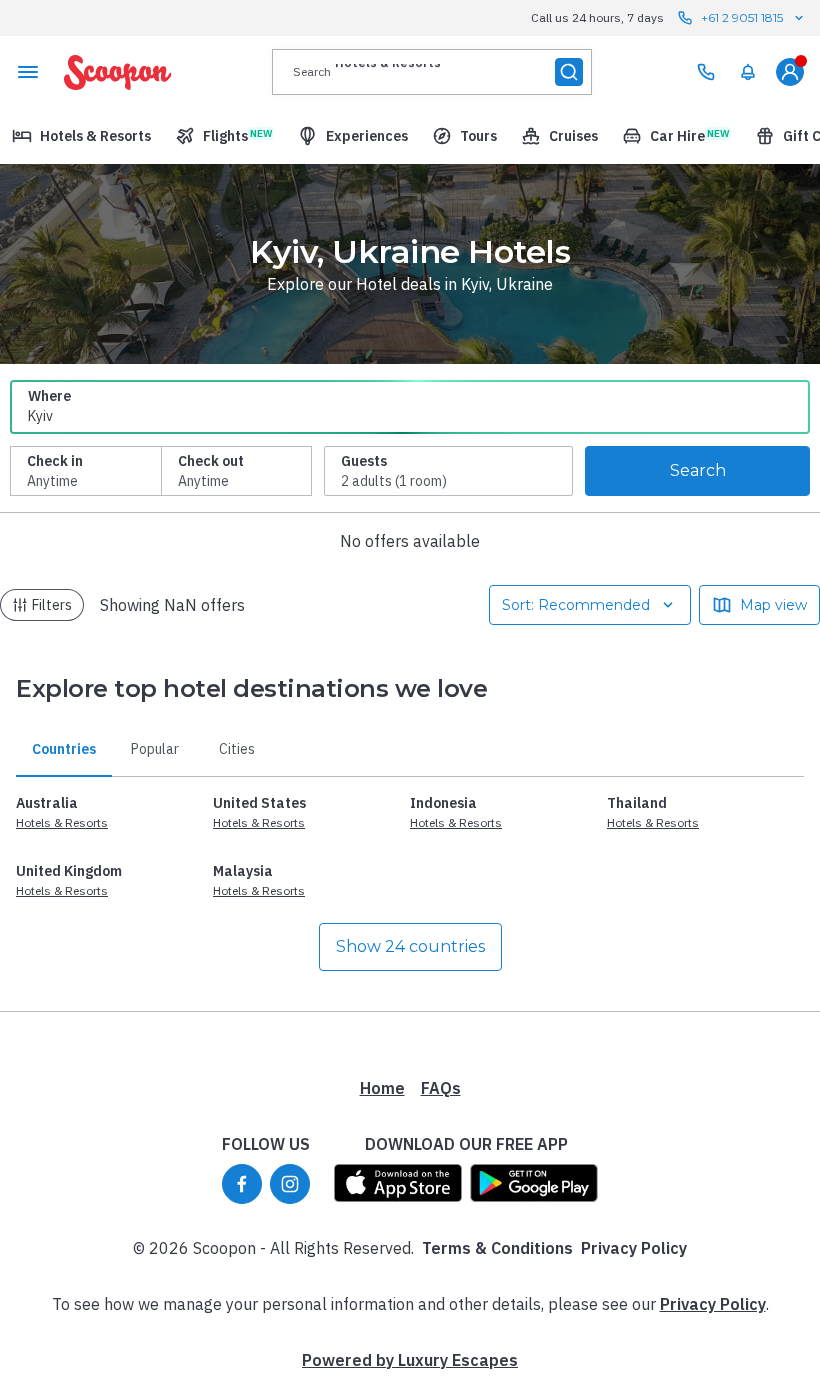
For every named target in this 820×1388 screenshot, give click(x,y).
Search (698, 470)
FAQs (441, 1088)
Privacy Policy (634, 1248)
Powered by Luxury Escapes (410, 1360)
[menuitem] (748, 72)
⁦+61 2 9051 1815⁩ (742, 17)
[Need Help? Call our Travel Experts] (706, 72)
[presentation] (432, 72)
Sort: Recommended (576, 605)
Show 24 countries (410, 946)
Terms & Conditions (497, 1248)
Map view (773, 605)
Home (382, 1088)
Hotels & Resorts (62, 822)
